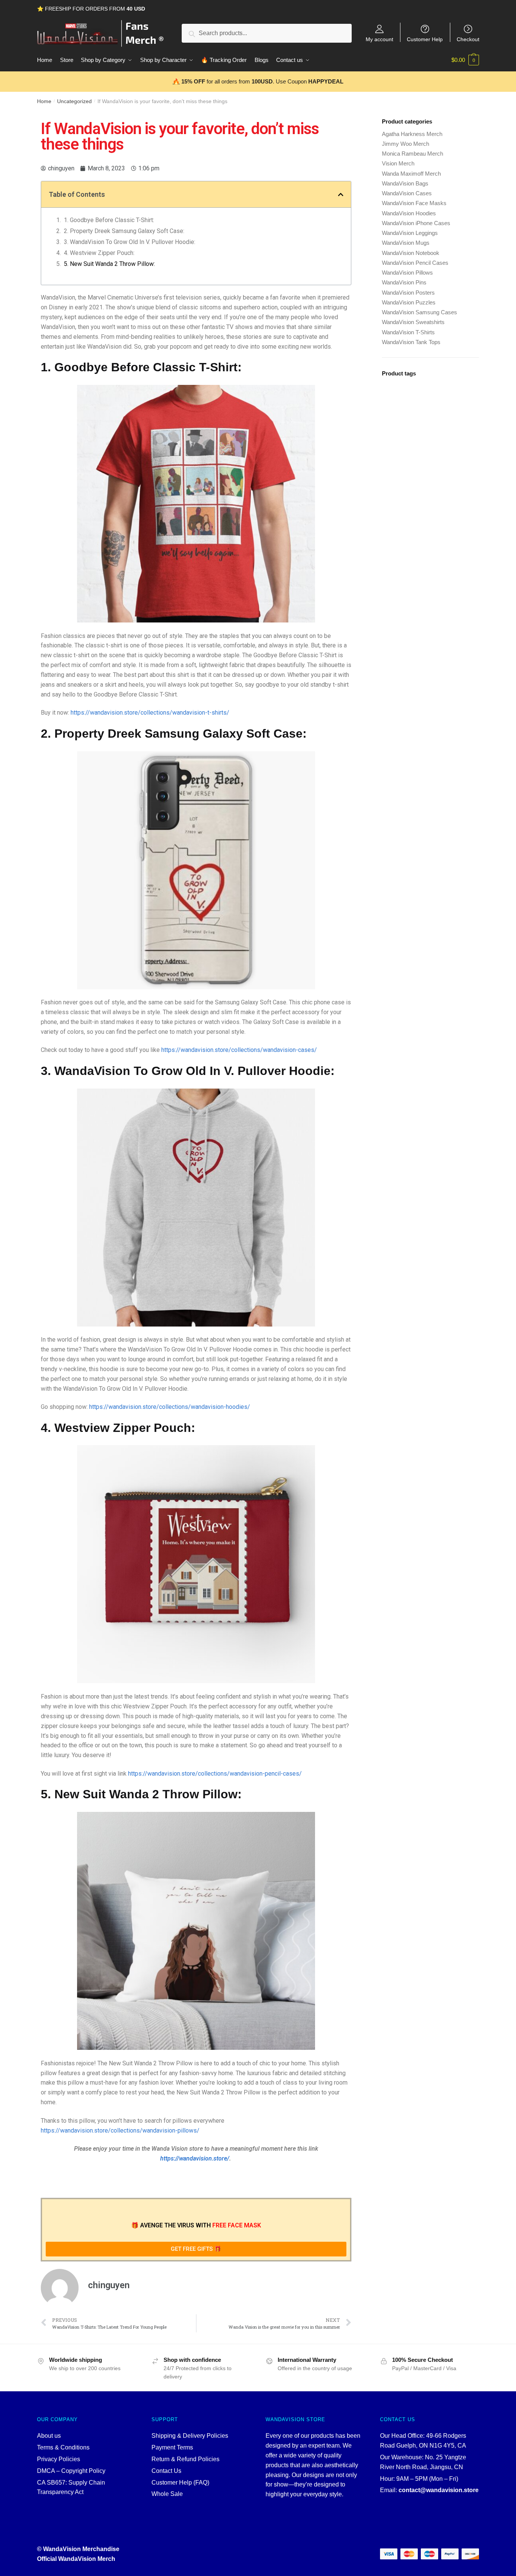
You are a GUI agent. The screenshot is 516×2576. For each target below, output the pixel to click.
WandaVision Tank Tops (411, 342)
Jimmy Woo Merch (406, 144)
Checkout (468, 39)
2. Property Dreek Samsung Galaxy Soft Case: (124, 231)
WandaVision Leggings (410, 233)
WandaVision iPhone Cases (416, 223)
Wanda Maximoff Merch (411, 174)
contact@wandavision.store (439, 2490)
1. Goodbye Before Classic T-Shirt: (109, 220)
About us (49, 2436)
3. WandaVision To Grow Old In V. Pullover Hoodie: (130, 242)
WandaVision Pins (404, 282)
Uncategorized (74, 101)
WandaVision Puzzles (409, 302)
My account (379, 39)
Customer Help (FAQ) (180, 2483)
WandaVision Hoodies (409, 213)
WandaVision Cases (407, 193)
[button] (341, 195)
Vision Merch (398, 163)
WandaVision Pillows (407, 273)
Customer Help (425, 39)
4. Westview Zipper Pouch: (99, 253)
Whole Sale (167, 2494)
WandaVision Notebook (411, 253)
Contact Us (166, 2471)
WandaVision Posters (408, 293)
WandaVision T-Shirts (408, 332)
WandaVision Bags (405, 183)
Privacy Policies (59, 2459)
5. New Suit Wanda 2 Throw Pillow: (109, 264)
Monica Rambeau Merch (412, 154)
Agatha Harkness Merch (412, 134)
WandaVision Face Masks (414, 203)
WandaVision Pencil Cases (415, 263)
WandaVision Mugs (406, 243)
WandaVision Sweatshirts (413, 322)
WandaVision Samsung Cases (419, 312)
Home (44, 101)
